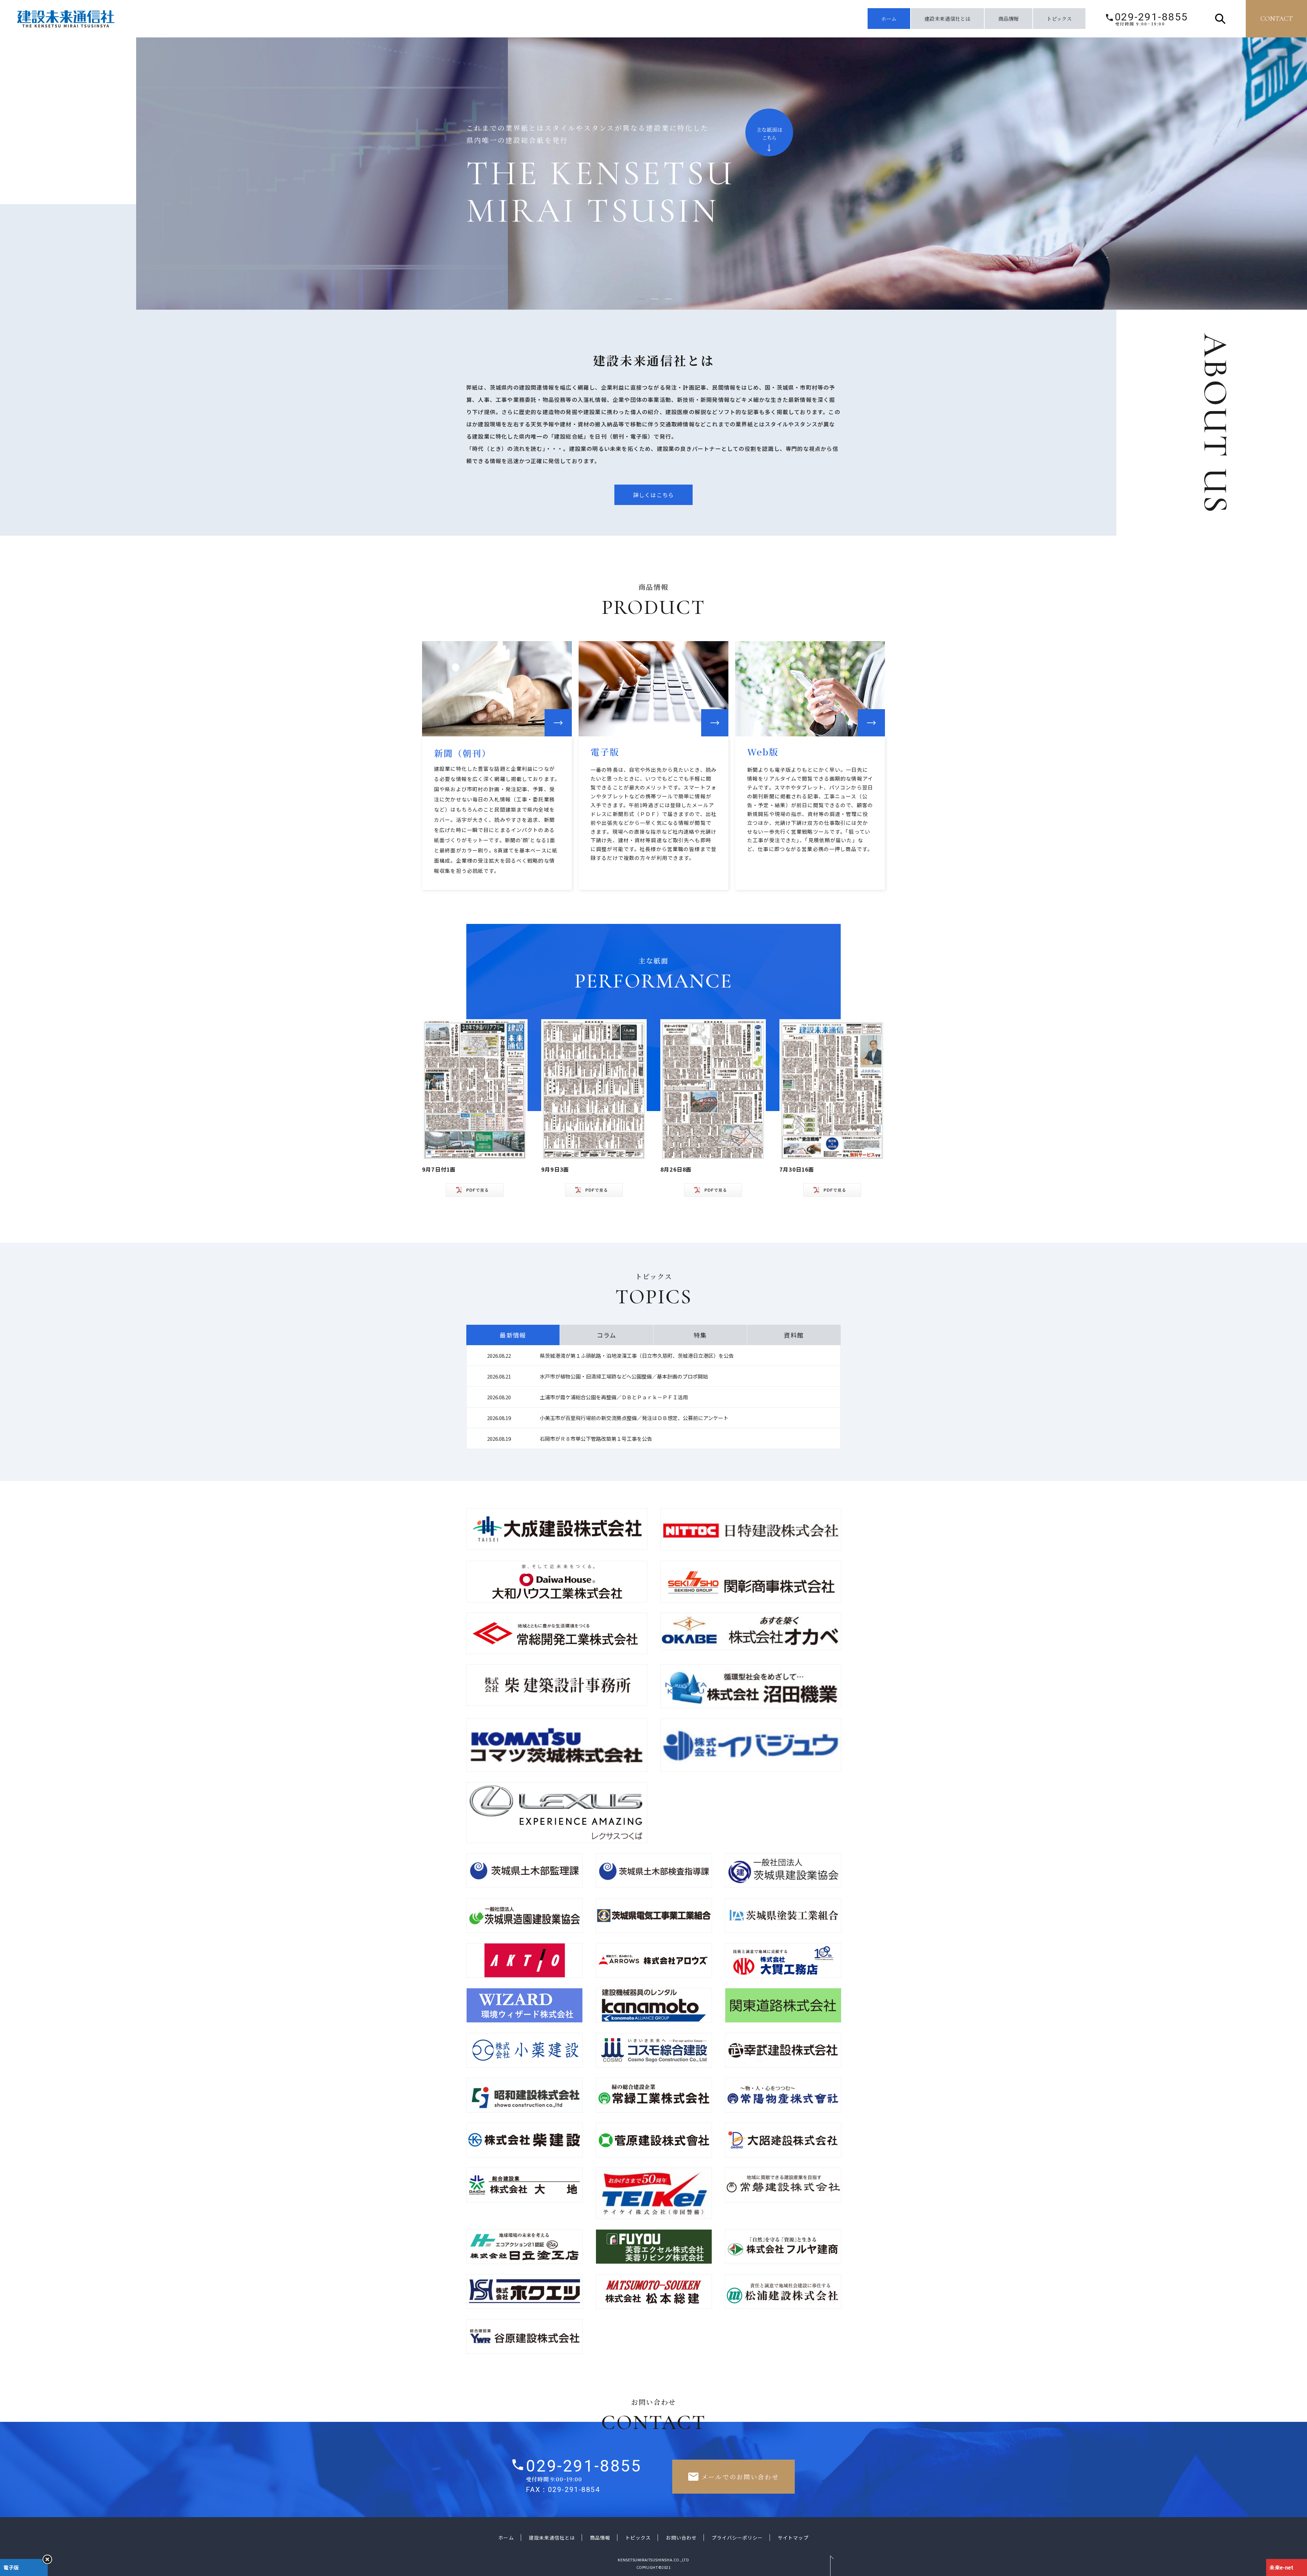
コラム (606, 1335)
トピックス (1059, 19)
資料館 (794, 1335)
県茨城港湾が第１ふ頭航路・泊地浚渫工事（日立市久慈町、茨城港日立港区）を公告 (637, 1356)
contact (1277, 19)
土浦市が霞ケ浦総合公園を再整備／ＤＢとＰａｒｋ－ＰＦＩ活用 (614, 1397)
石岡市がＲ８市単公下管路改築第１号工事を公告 (596, 1439)
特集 (700, 1335)
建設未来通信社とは (947, 19)
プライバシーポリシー (737, 2538)
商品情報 (1009, 19)
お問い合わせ (681, 2538)
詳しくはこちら (653, 495)
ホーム (889, 19)
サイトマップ (793, 2538)
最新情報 (513, 1335)
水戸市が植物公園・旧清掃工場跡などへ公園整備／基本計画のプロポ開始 (624, 1376)
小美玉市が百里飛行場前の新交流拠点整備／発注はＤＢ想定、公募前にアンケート (634, 1418)
